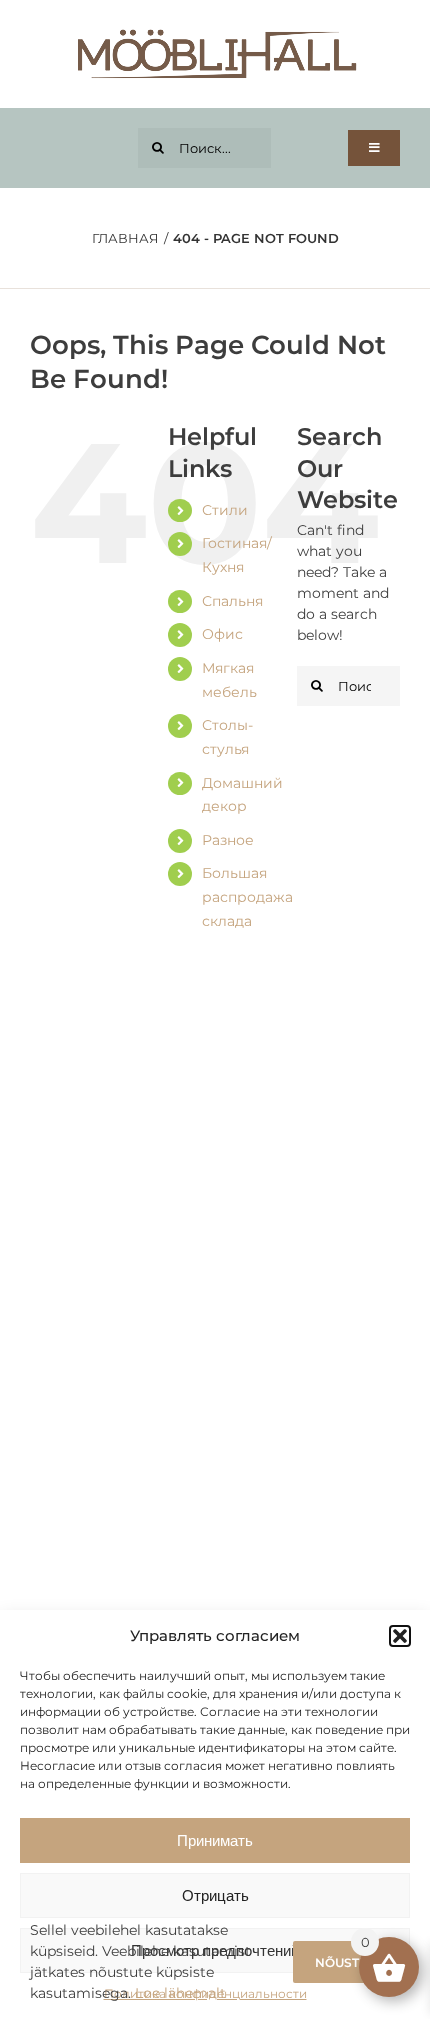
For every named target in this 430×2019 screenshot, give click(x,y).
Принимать (215, 1840)
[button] (400, 1636)
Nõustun (346, 1962)
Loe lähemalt (180, 1993)
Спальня (232, 601)
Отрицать (215, 1895)
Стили (225, 510)
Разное (228, 840)
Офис (222, 634)
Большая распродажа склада (247, 897)
